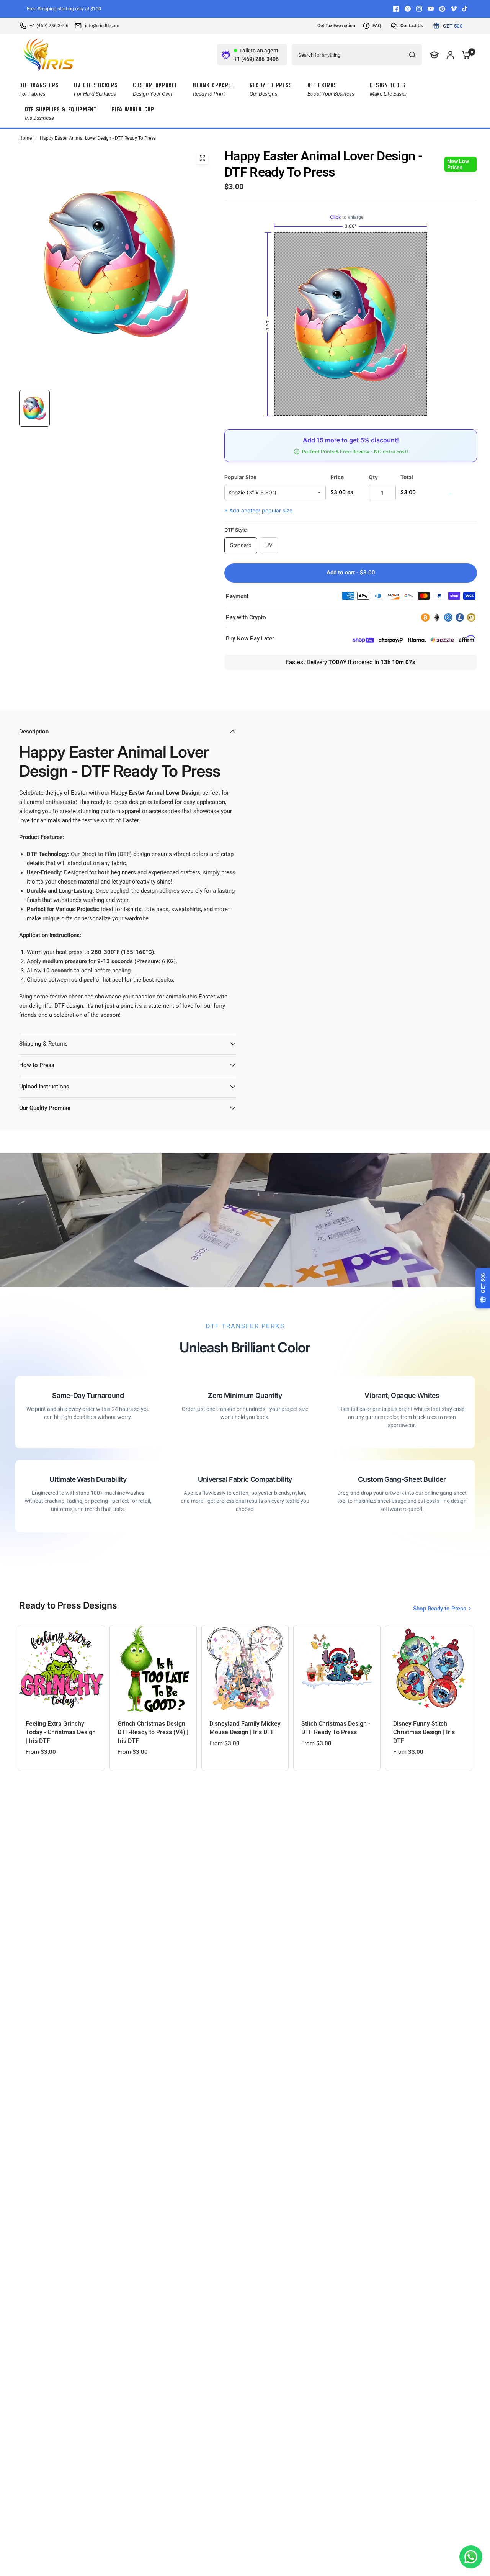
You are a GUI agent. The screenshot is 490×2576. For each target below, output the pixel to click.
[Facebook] (396, 9)
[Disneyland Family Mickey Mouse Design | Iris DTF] (245, 1669)
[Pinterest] (442, 9)
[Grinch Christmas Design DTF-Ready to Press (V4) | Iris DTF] (153, 1669)
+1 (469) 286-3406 (49, 26)
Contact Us (412, 26)
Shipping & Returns (43, 1044)
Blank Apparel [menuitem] (213, 89)
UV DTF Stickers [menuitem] (96, 89)
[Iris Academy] (434, 55)
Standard (241, 545)
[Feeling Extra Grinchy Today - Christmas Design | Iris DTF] (61, 1669)
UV (269, 545)
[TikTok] (465, 9)
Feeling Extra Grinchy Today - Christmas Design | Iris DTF (61, 1732)
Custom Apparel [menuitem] (155, 89)
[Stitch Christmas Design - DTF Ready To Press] (337, 1669)
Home (25, 138)
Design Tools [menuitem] (389, 89)
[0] (464, 55)
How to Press (37, 1065)
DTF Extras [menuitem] (331, 89)
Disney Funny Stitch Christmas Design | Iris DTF (424, 1732)
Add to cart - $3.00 (351, 573)
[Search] (412, 55)
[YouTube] (431, 9)
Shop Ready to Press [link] (440, 1609)
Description (34, 732)
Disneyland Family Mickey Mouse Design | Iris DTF (245, 1728)
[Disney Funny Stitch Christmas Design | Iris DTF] (429, 1669)
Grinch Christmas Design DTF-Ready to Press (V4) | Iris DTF (153, 1732)
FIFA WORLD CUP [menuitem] (133, 109)
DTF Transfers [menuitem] (39, 89)
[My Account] (450, 55)
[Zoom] (203, 158)
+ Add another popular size (258, 510)
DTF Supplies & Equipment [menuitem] (61, 113)
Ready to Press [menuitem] (271, 89)
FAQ (377, 26)
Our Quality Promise (45, 1108)
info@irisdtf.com (102, 26)
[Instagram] (419, 9)
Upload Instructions (44, 1087)
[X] (408, 9)
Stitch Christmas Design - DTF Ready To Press (336, 1728)
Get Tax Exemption (336, 26)
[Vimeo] (454, 9)
